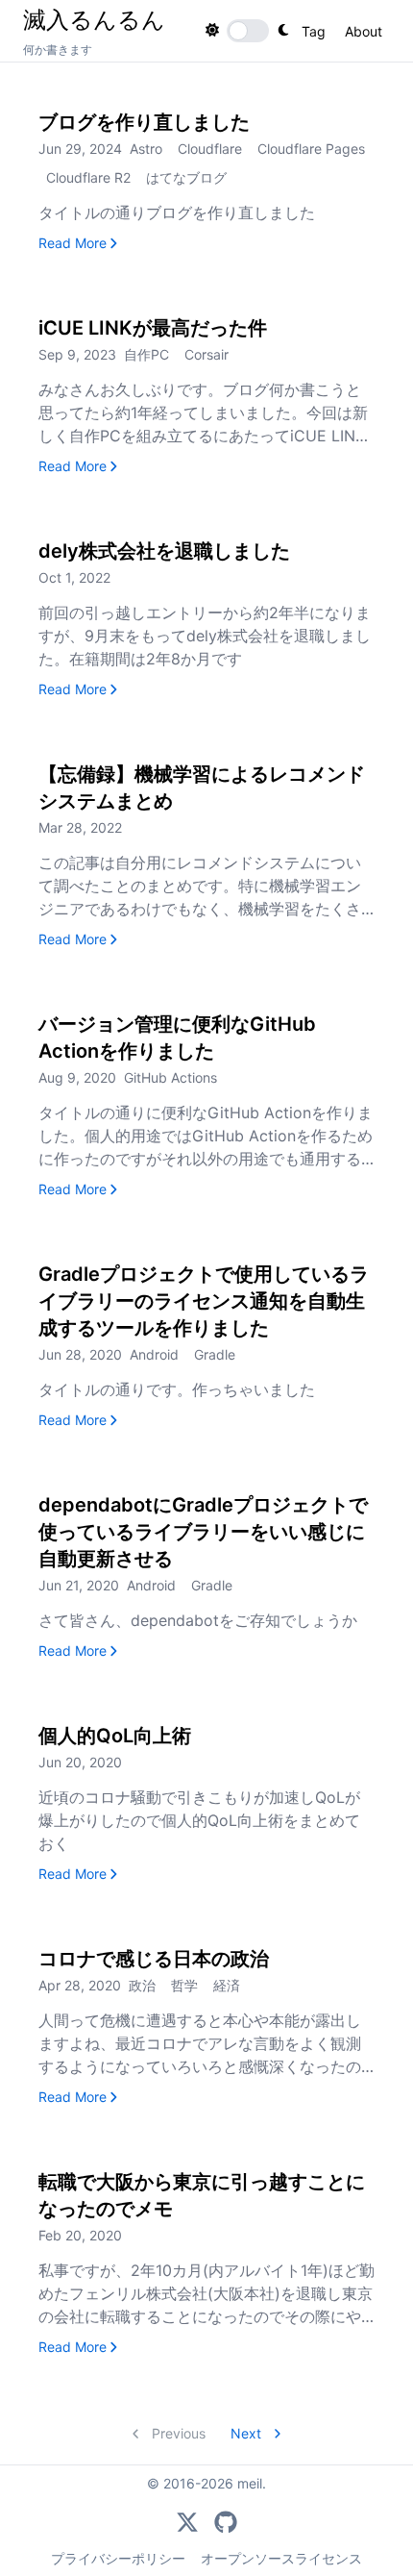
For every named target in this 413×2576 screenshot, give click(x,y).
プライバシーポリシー (118, 2558)
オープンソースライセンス (281, 2558)
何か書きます (58, 50)
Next (248, 2433)
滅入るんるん (94, 19)
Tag (314, 31)
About (364, 31)
